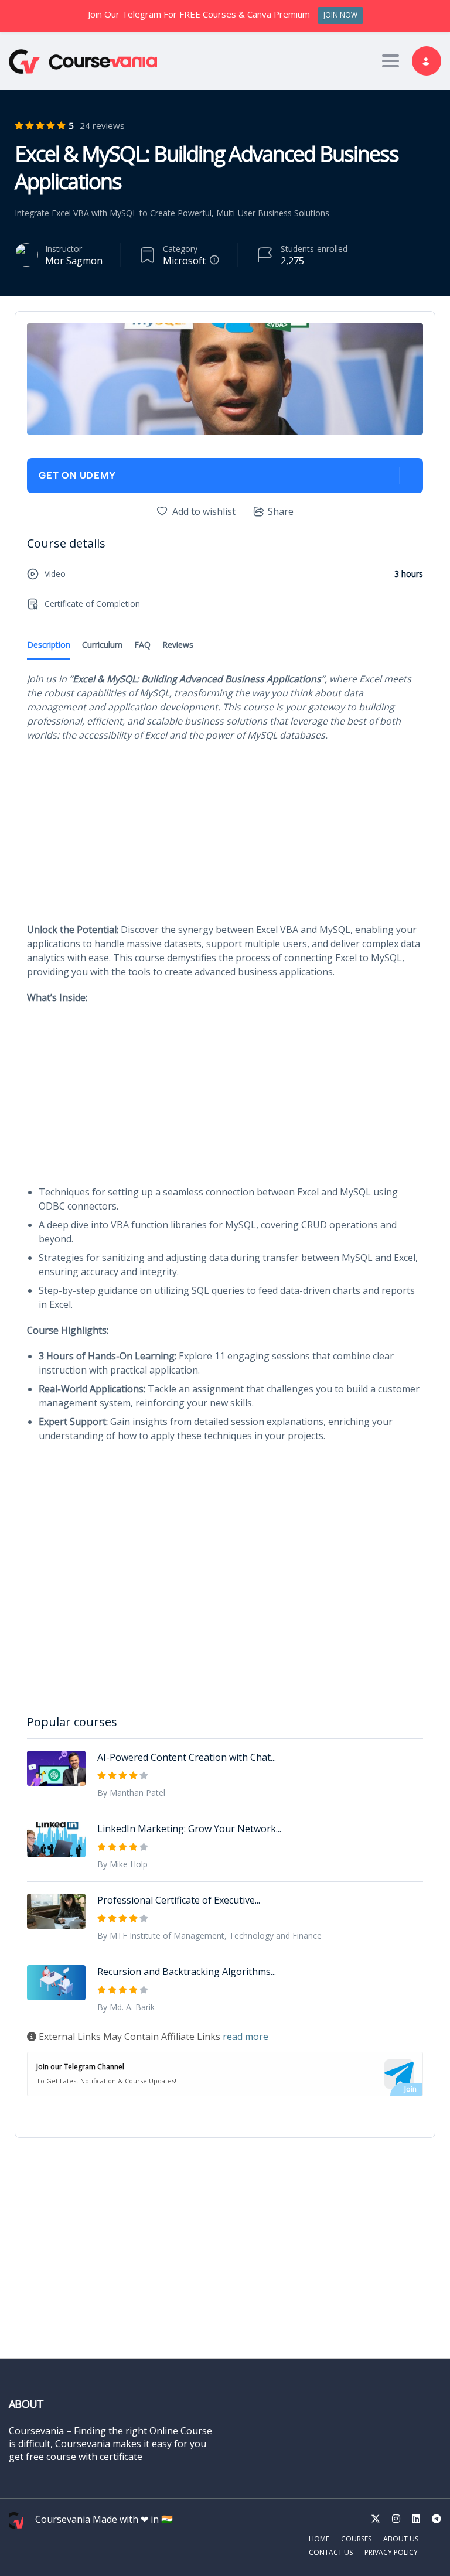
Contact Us (331, 2552)
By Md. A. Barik (126, 2007)
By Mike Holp (122, 1864)
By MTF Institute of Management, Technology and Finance (209, 1936)
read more (246, 2037)
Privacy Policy (391, 2552)
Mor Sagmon (74, 261)
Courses (356, 2539)
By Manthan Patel (131, 1793)
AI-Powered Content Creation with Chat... (187, 1757)
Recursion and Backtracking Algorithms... (187, 1972)
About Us (401, 2539)
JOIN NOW (340, 15)
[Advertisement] (225, 836)
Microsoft (184, 261)
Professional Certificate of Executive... (179, 1900)
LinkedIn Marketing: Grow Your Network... (189, 1829)
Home (319, 2539)
